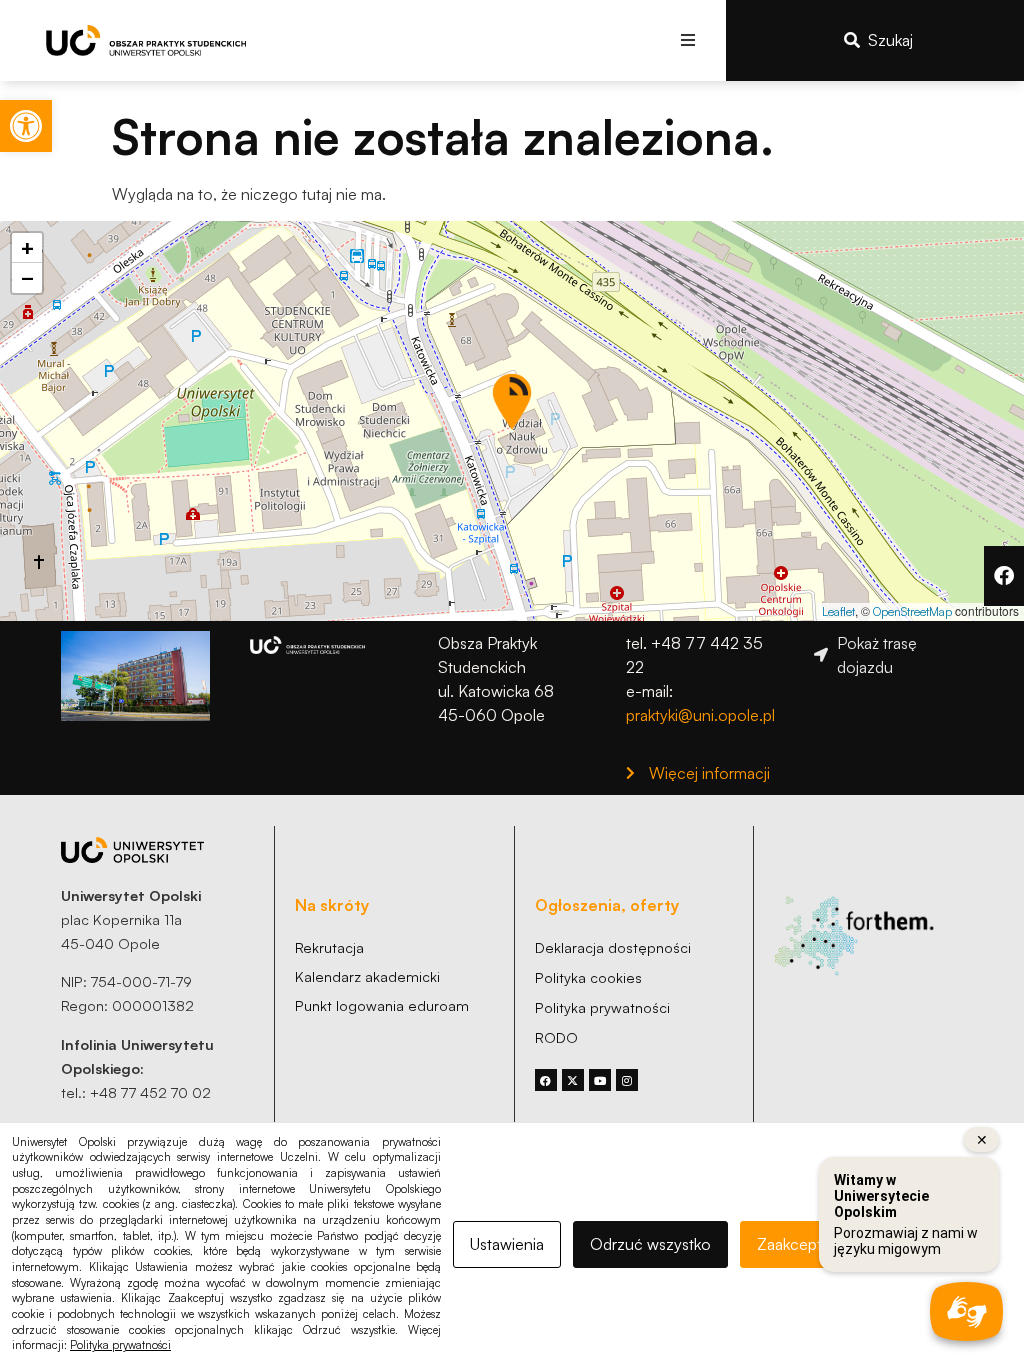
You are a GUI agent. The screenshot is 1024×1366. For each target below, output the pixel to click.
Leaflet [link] (838, 611)
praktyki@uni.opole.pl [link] (700, 715)
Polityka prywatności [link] (120, 1345)
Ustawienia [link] (507, 1244)
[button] (688, 40)
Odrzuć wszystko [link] (650, 1244)
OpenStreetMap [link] (912, 611)
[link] (26, 126)
